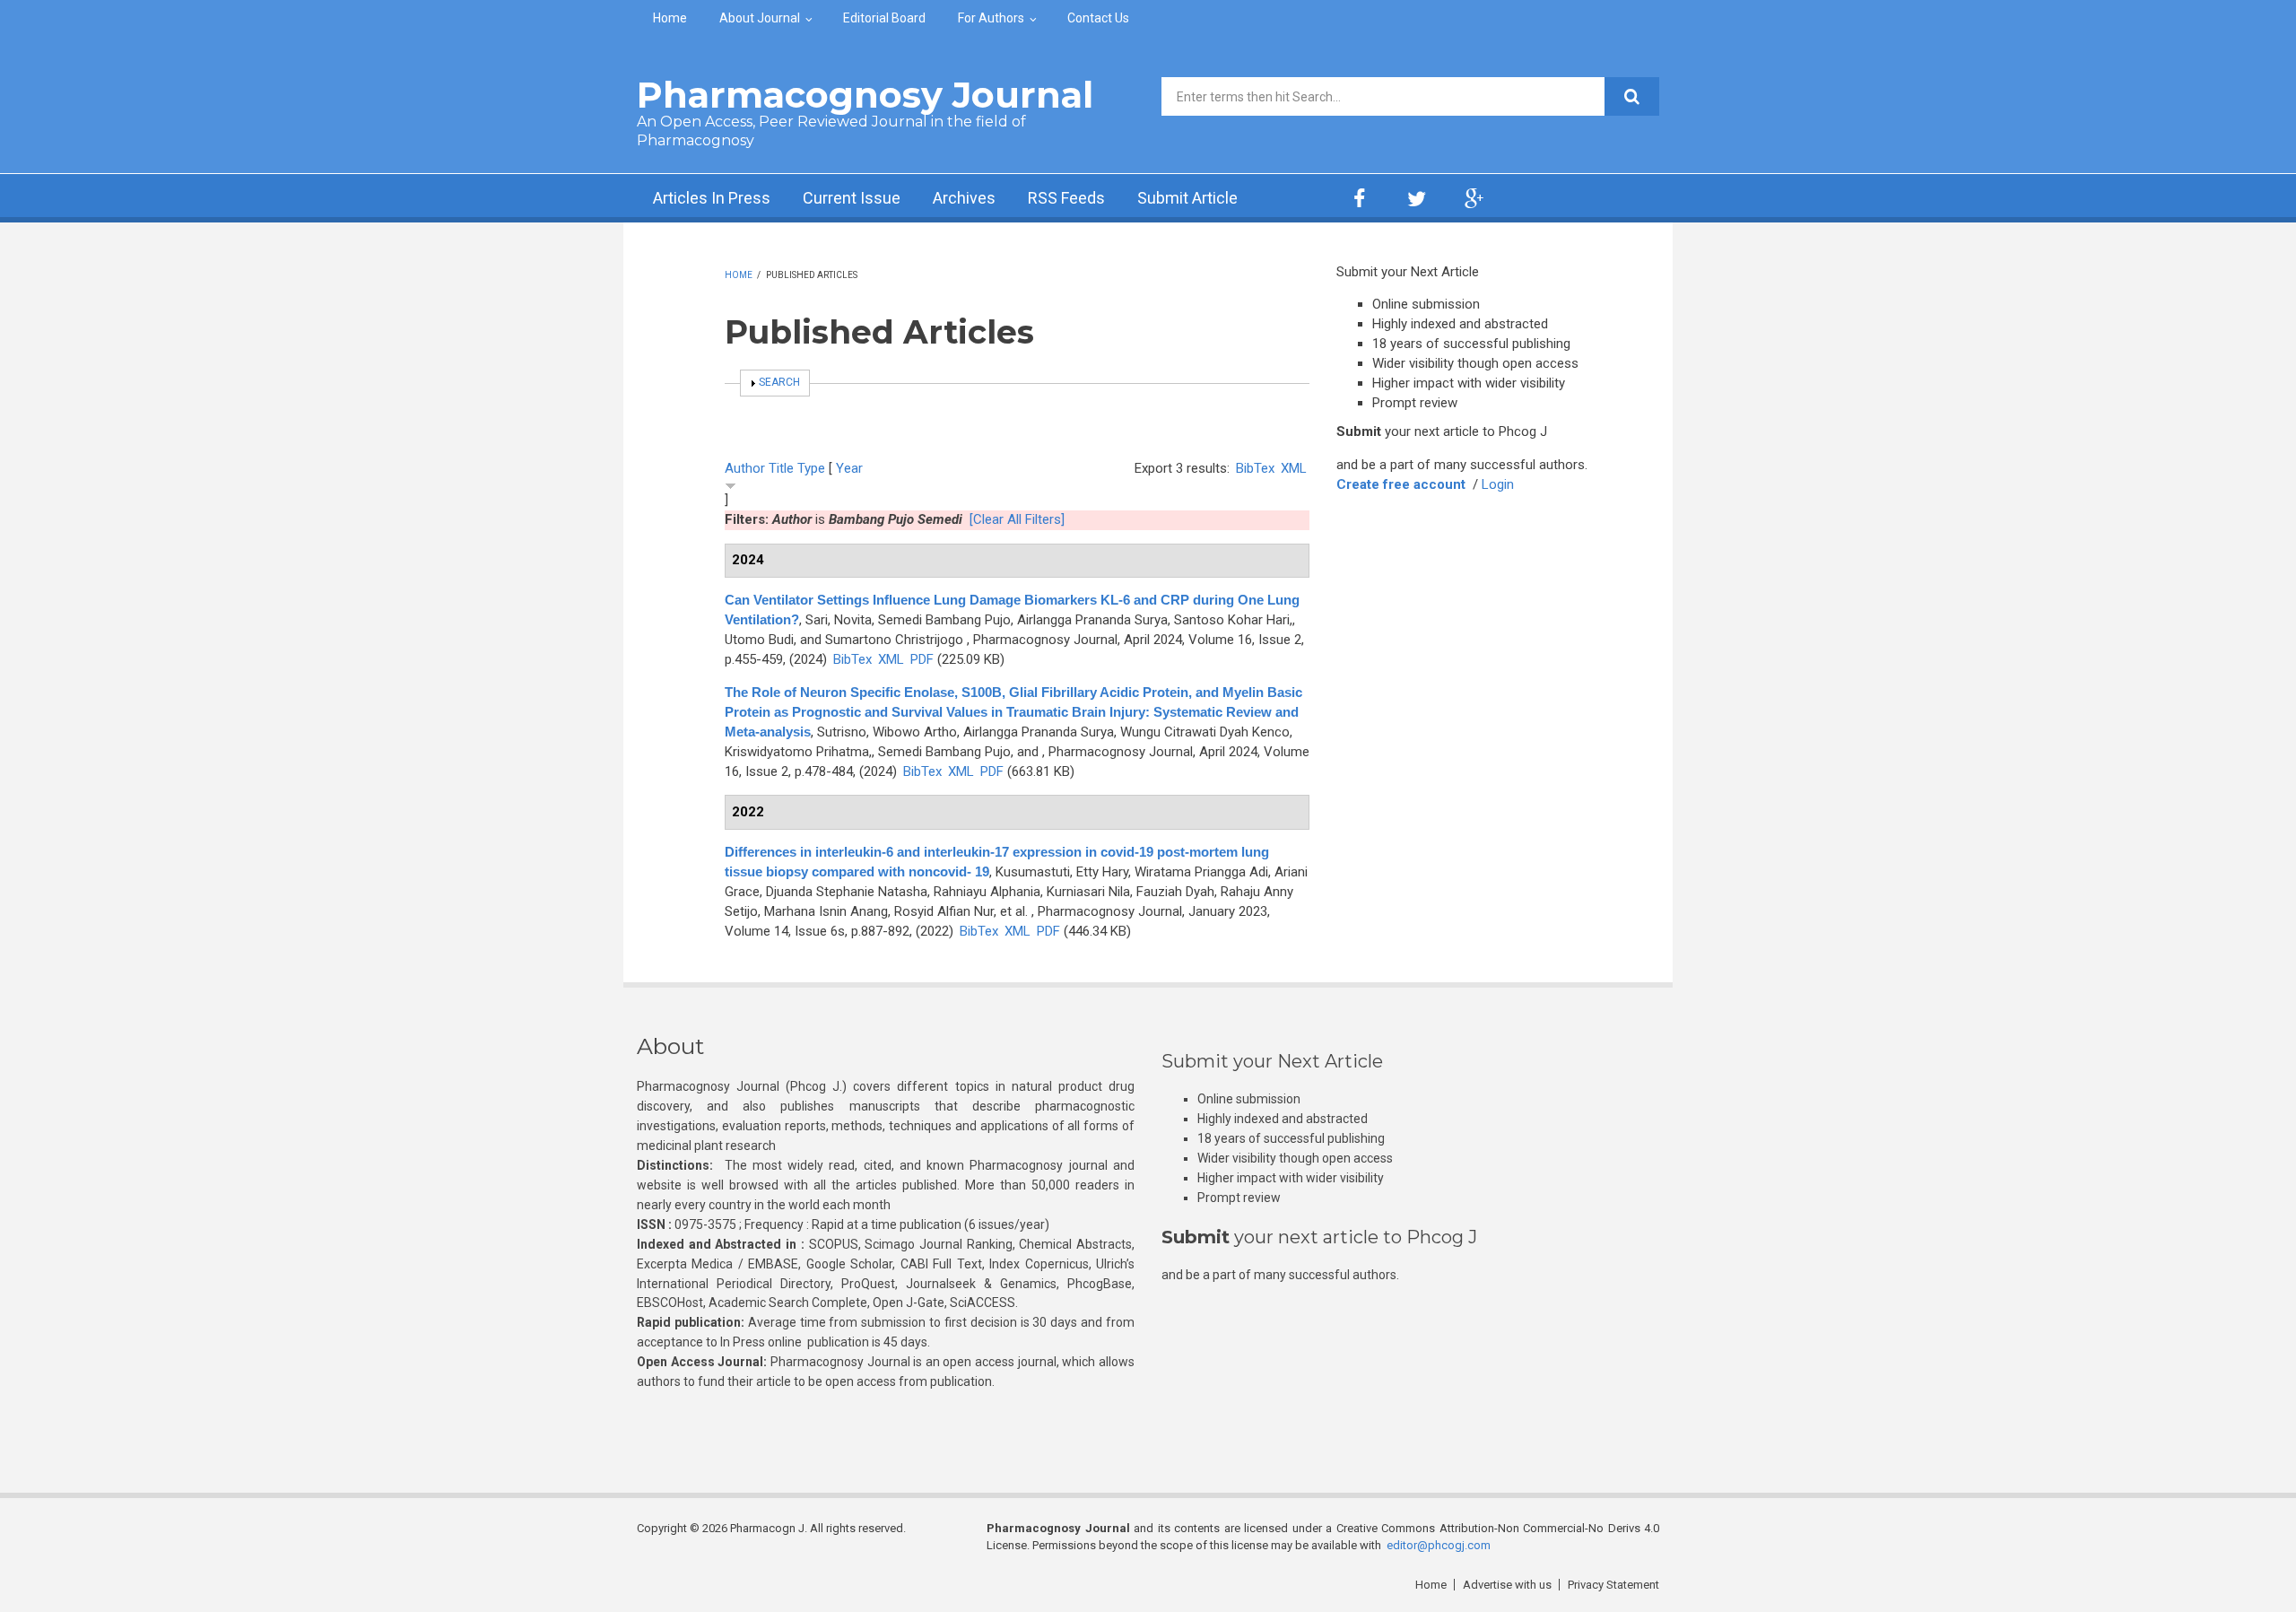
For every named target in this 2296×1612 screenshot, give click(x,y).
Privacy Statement (1613, 1585)
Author (745, 468)
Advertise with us (1507, 1585)
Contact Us (1098, 18)
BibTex (1255, 468)
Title (781, 468)
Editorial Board (884, 18)
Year (849, 468)
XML (1294, 468)
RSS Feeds (1066, 198)
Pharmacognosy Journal (865, 95)
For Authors (991, 18)
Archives (964, 198)
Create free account (1401, 484)
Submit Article (1187, 198)
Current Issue (852, 198)
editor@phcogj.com (1439, 1545)
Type (811, 468)
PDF (922, 659)
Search (779, 382)
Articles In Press (712, 198)
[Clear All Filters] (1017, 519)
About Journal (760, 18)
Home (670, 18)
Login (1498, 484)
